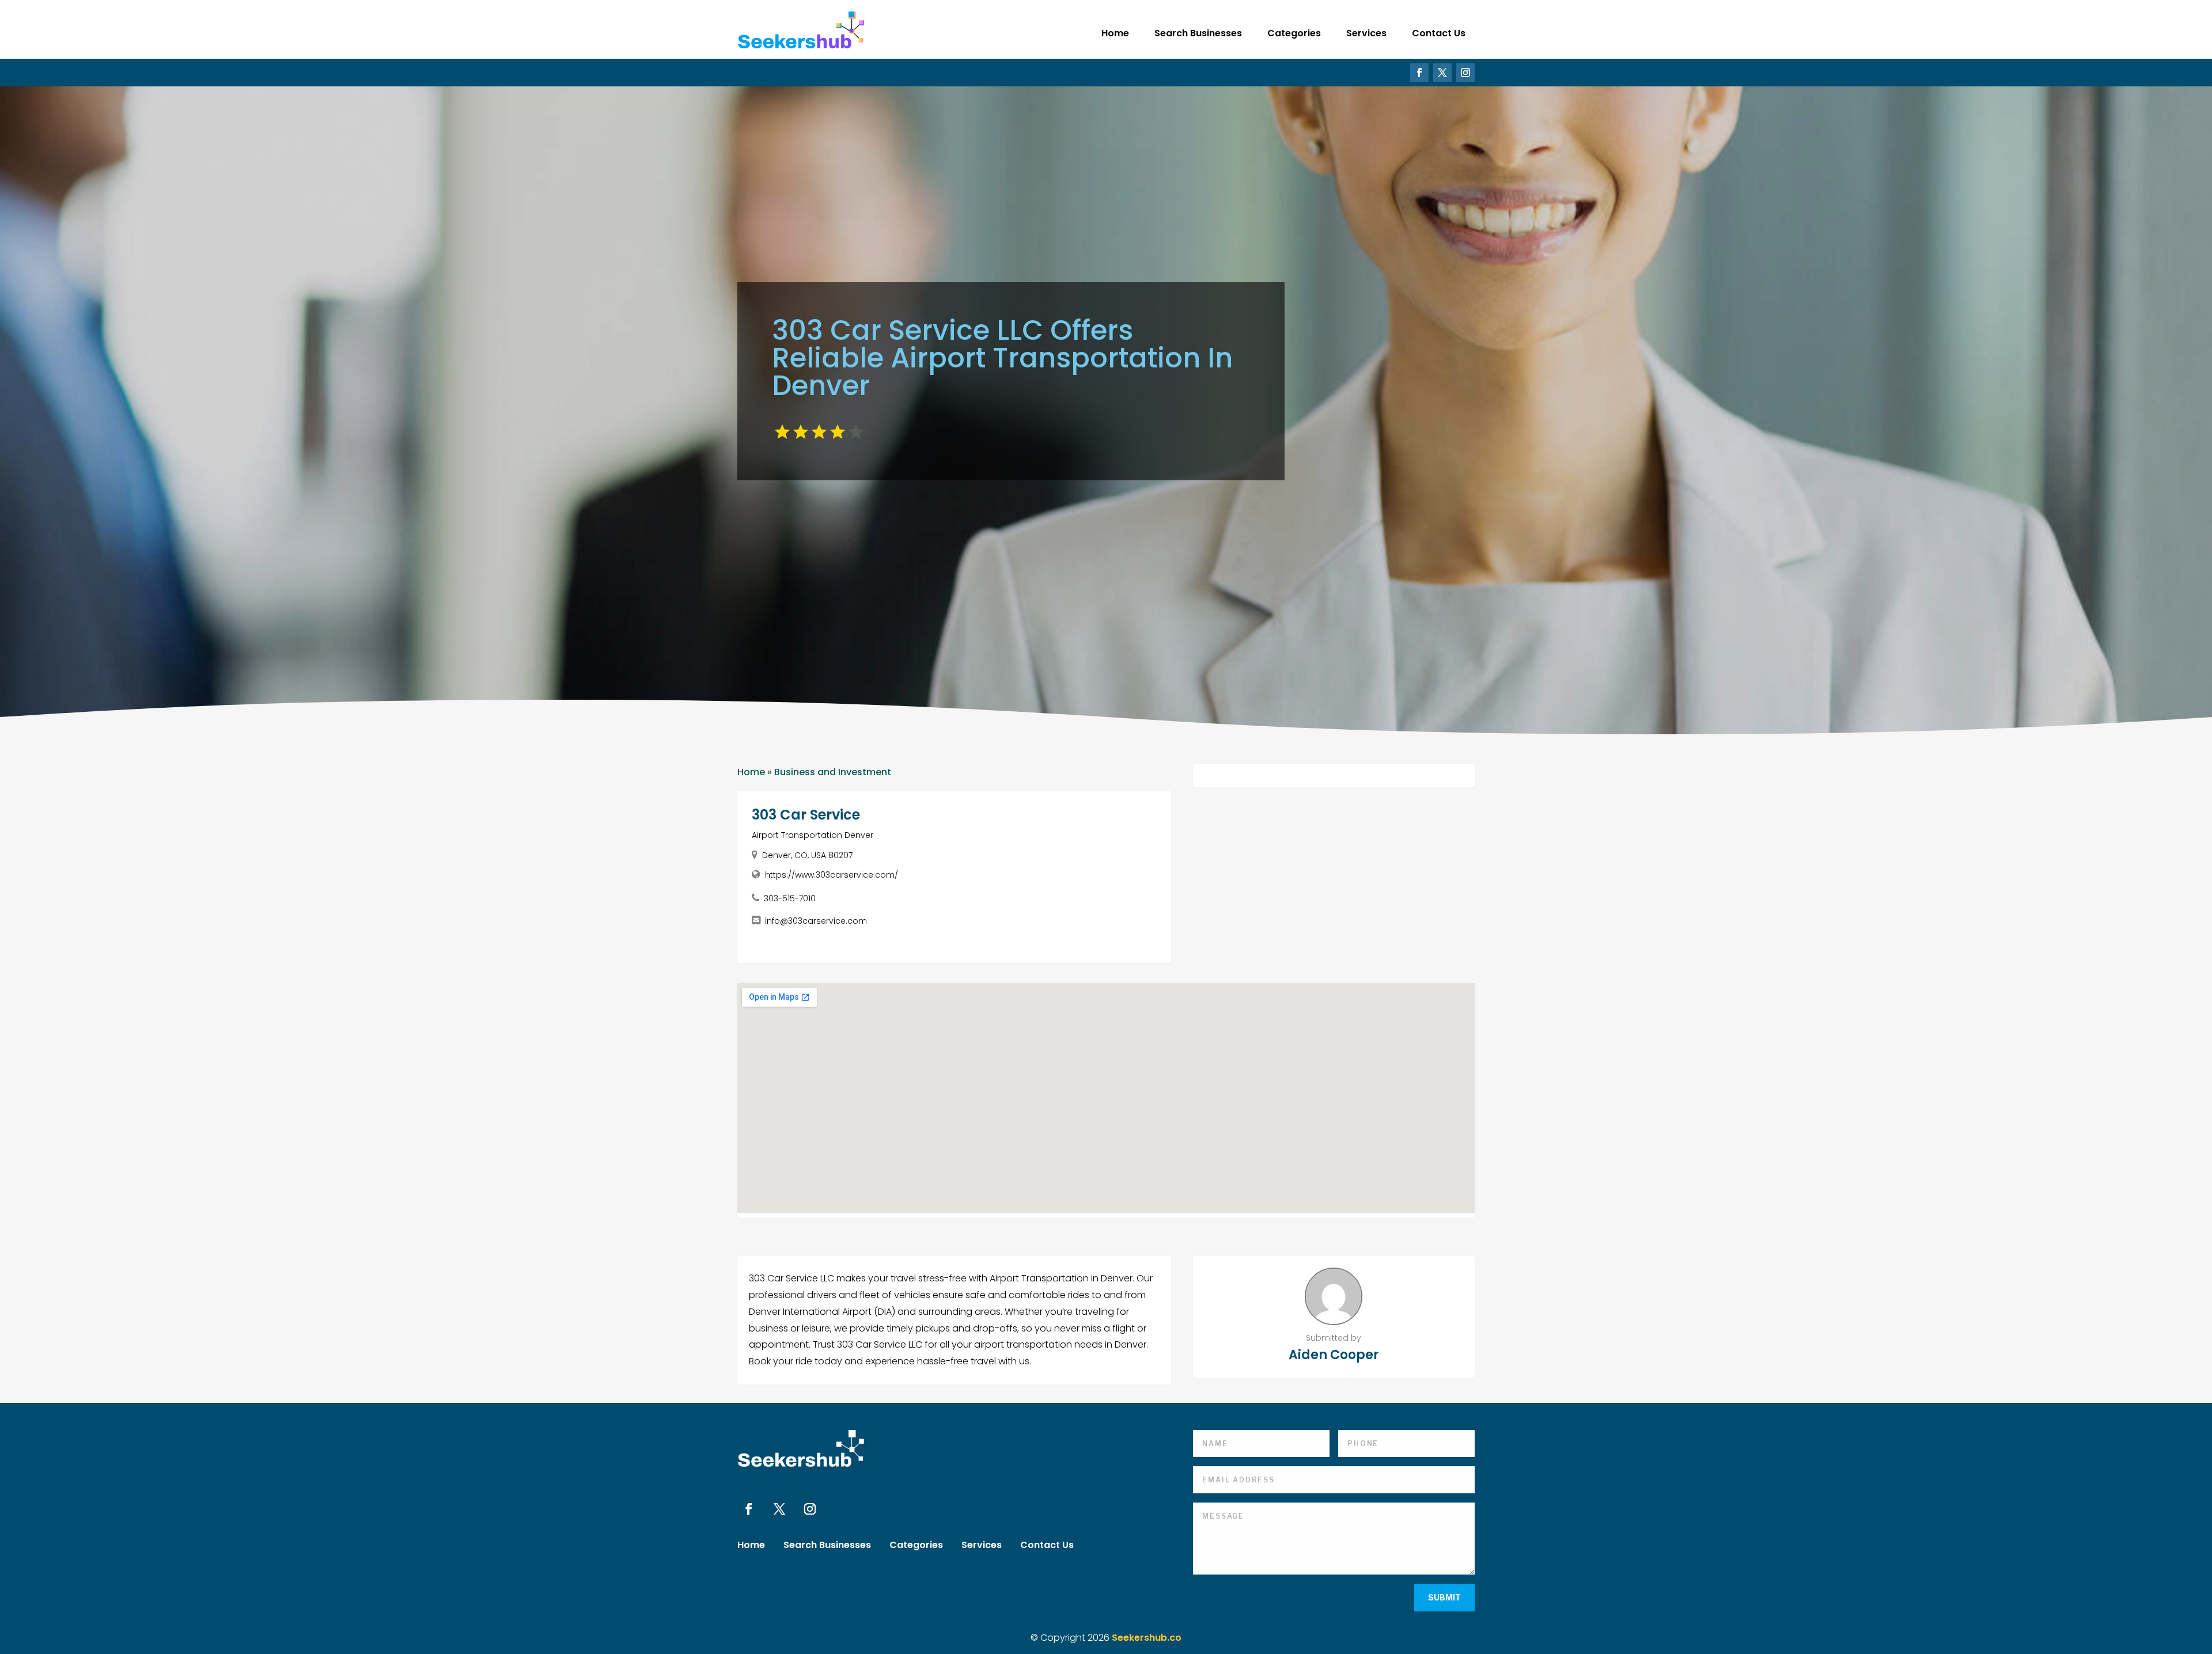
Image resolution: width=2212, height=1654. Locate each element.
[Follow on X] (1442, 73)
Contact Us (1439, 33)
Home (1115, 33)
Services (1366, 33)
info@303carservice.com (816, 921)
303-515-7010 (790, 898)
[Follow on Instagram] (1465, 73)
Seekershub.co (1147, 1638)
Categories (1294, 33)
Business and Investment (833, 772)
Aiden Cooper (1334, 1355)
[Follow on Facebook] (1419, 73)
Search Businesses (1198, 33)
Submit (1444, 1597)
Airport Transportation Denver (813, 835)
